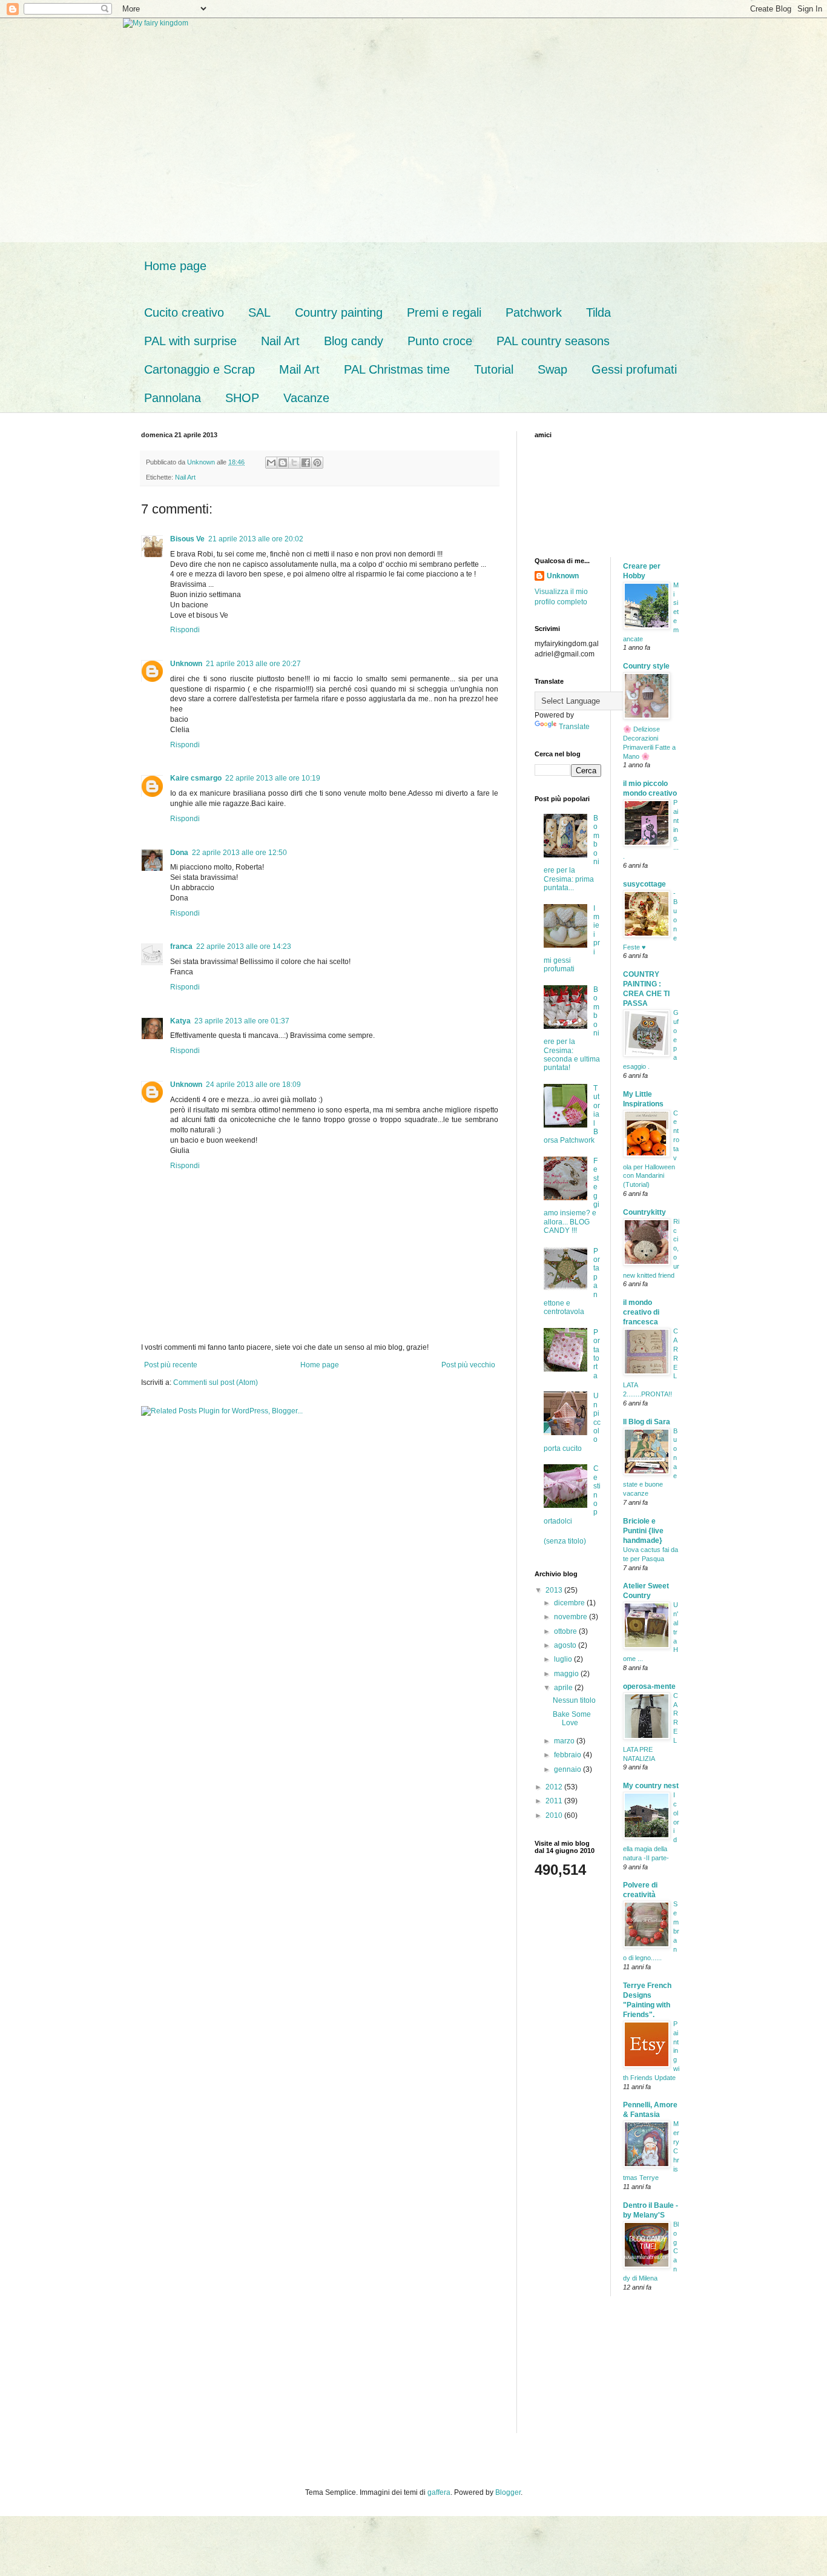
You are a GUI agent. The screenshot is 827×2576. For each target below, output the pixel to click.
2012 (555, 1787)
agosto (566, 1645)
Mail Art (299, 369)
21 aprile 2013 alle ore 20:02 (256, 539)
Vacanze (306, 398)
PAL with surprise (190, 341)
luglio (564, 1659)
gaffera (439, 2492)
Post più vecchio (468, 1365)
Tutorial (494, 369)
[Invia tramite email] (271, 463)
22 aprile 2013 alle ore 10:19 (273, 778)
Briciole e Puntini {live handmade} (643, 1531)
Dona (179, 853)
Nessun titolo (574, 1700)
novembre (572, 1617)
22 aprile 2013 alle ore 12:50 (239, 853)
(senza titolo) (565, 1541)
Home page (175, 266)
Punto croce (440, 341)
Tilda (598, 312)
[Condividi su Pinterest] (317, 463)
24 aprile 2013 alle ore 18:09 (253, 1085)
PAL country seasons (553, 341)
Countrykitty (644, 1212)
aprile (564, 1688)
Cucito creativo (184, 312)
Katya (180, 1021)
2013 (555, 1590)
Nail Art (280, 341)
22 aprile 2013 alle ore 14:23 (244, 946)
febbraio (568, 1755)
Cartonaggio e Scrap (199, 369)
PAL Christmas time (397, 369)
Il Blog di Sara (647, 1422)
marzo (565, 1741)
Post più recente (171, 1365)
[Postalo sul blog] (283, 463)
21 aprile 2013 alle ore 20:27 (253, 664)
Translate (574, 727)
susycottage (644, 884)
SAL (259, 312)
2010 (555, 1815)
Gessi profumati (634, 369)
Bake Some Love (572, 1719)
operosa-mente (649, 1686)
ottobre (566, 1631)
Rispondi (185, 630)
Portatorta (597, 1354)
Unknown (186, 664)
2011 (555, 1801)
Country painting (339, 312)
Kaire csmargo (196, 778)
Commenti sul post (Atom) (216, 1382)
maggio (567, 1674)
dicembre (570, 1603)
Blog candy (354, 341)
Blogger (508, 2492)
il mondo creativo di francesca (641, 1312)
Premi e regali (444, 312)
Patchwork (534, 312)
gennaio (568, 1769)
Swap (552, 369)
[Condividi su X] (294, 463)
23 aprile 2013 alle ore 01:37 (242, 1021)
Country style (646, 666)
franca (181, 946)
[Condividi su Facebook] (306, 463)
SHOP (242, 398)
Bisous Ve (187, 539)
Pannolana (173, 398)
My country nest (651, 1786)
